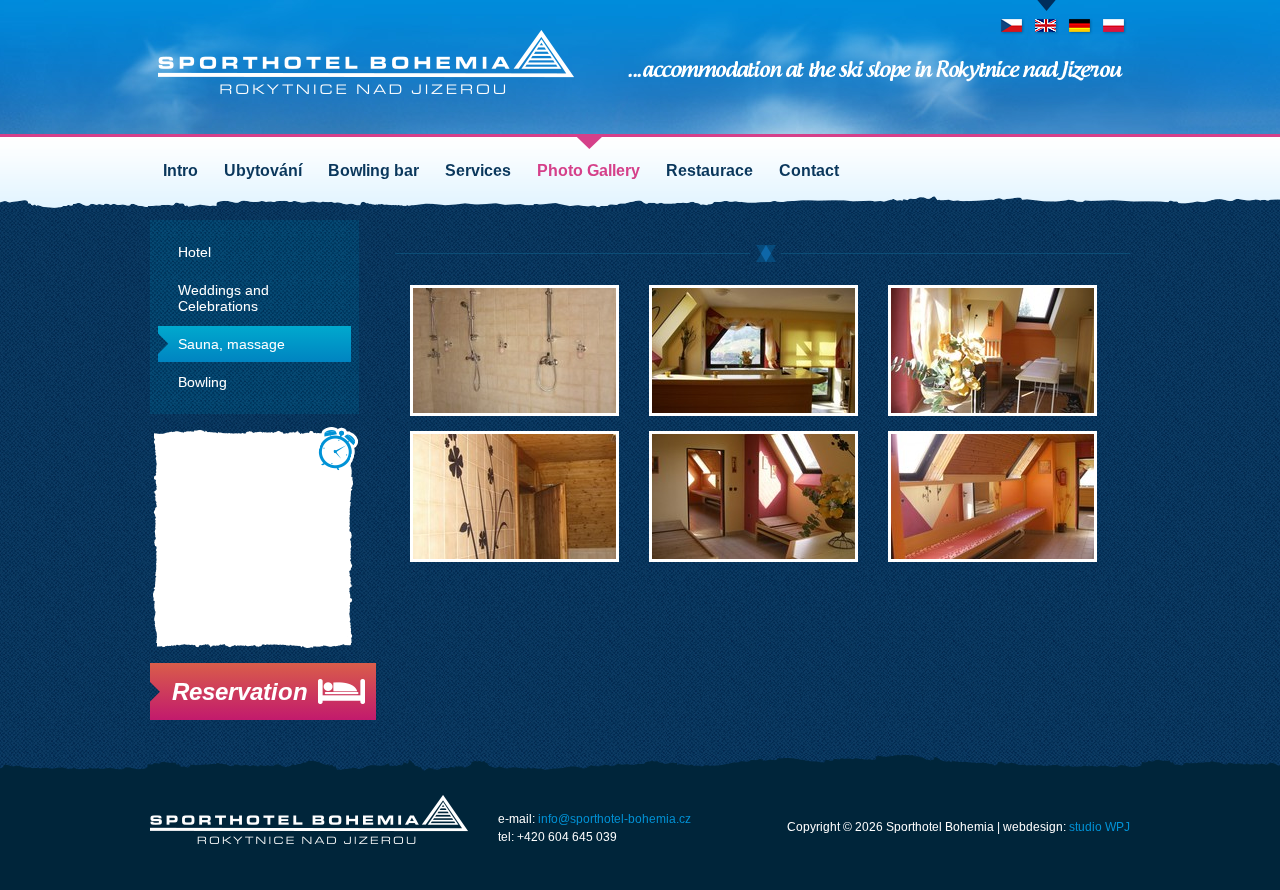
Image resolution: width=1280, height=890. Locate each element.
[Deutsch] (1080, 19)
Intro (180, 170)
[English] (1046, 19)
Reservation (240, 691)
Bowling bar (373, 170)
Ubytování (263, 170)
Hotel (194, 252)
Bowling (202, 382)
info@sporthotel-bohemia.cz (614, 819)
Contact (809, 170)
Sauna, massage (231, 344)
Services (478, 170)
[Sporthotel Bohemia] (366, 62)
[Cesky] (1012, 19)
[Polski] (1114, 19)
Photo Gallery (588, 170)
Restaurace (709, 170)
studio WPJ (1099, 827)
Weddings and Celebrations (223, 298)
